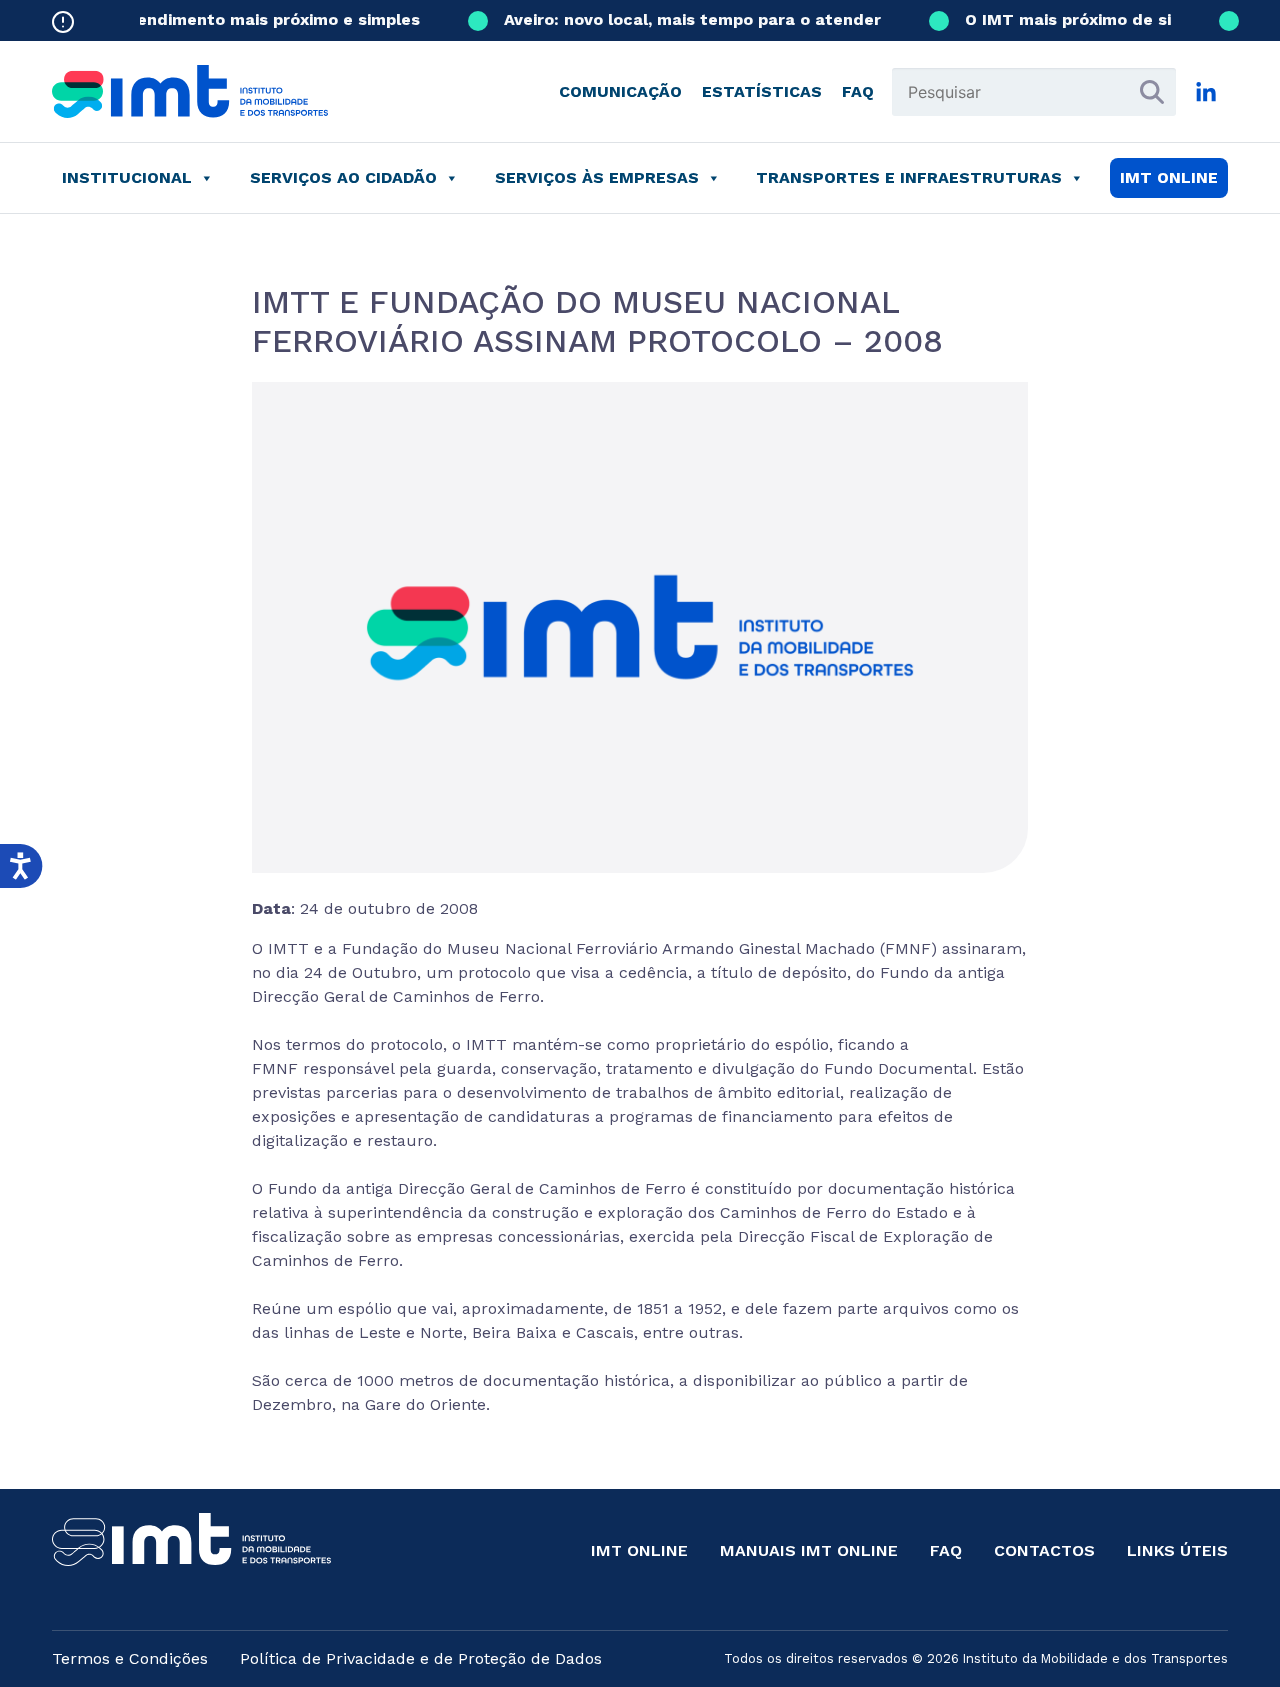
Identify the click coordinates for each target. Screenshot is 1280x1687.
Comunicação (620, 91)
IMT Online (639, 1550)
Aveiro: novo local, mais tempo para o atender (679, 19)
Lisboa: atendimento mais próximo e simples (225, 19)
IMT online (1169, 177)
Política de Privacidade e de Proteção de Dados (421, 1658)
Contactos (1044, 1550)
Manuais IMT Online (809, 1550)
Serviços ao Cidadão (343, 177)
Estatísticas (762, 91)
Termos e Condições (130, 1658)
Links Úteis (1177, 1550)
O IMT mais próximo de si (1055, 19)
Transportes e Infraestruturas (909, 177)
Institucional (127, 177)
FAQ (858, 91)
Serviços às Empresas (597, 177)
